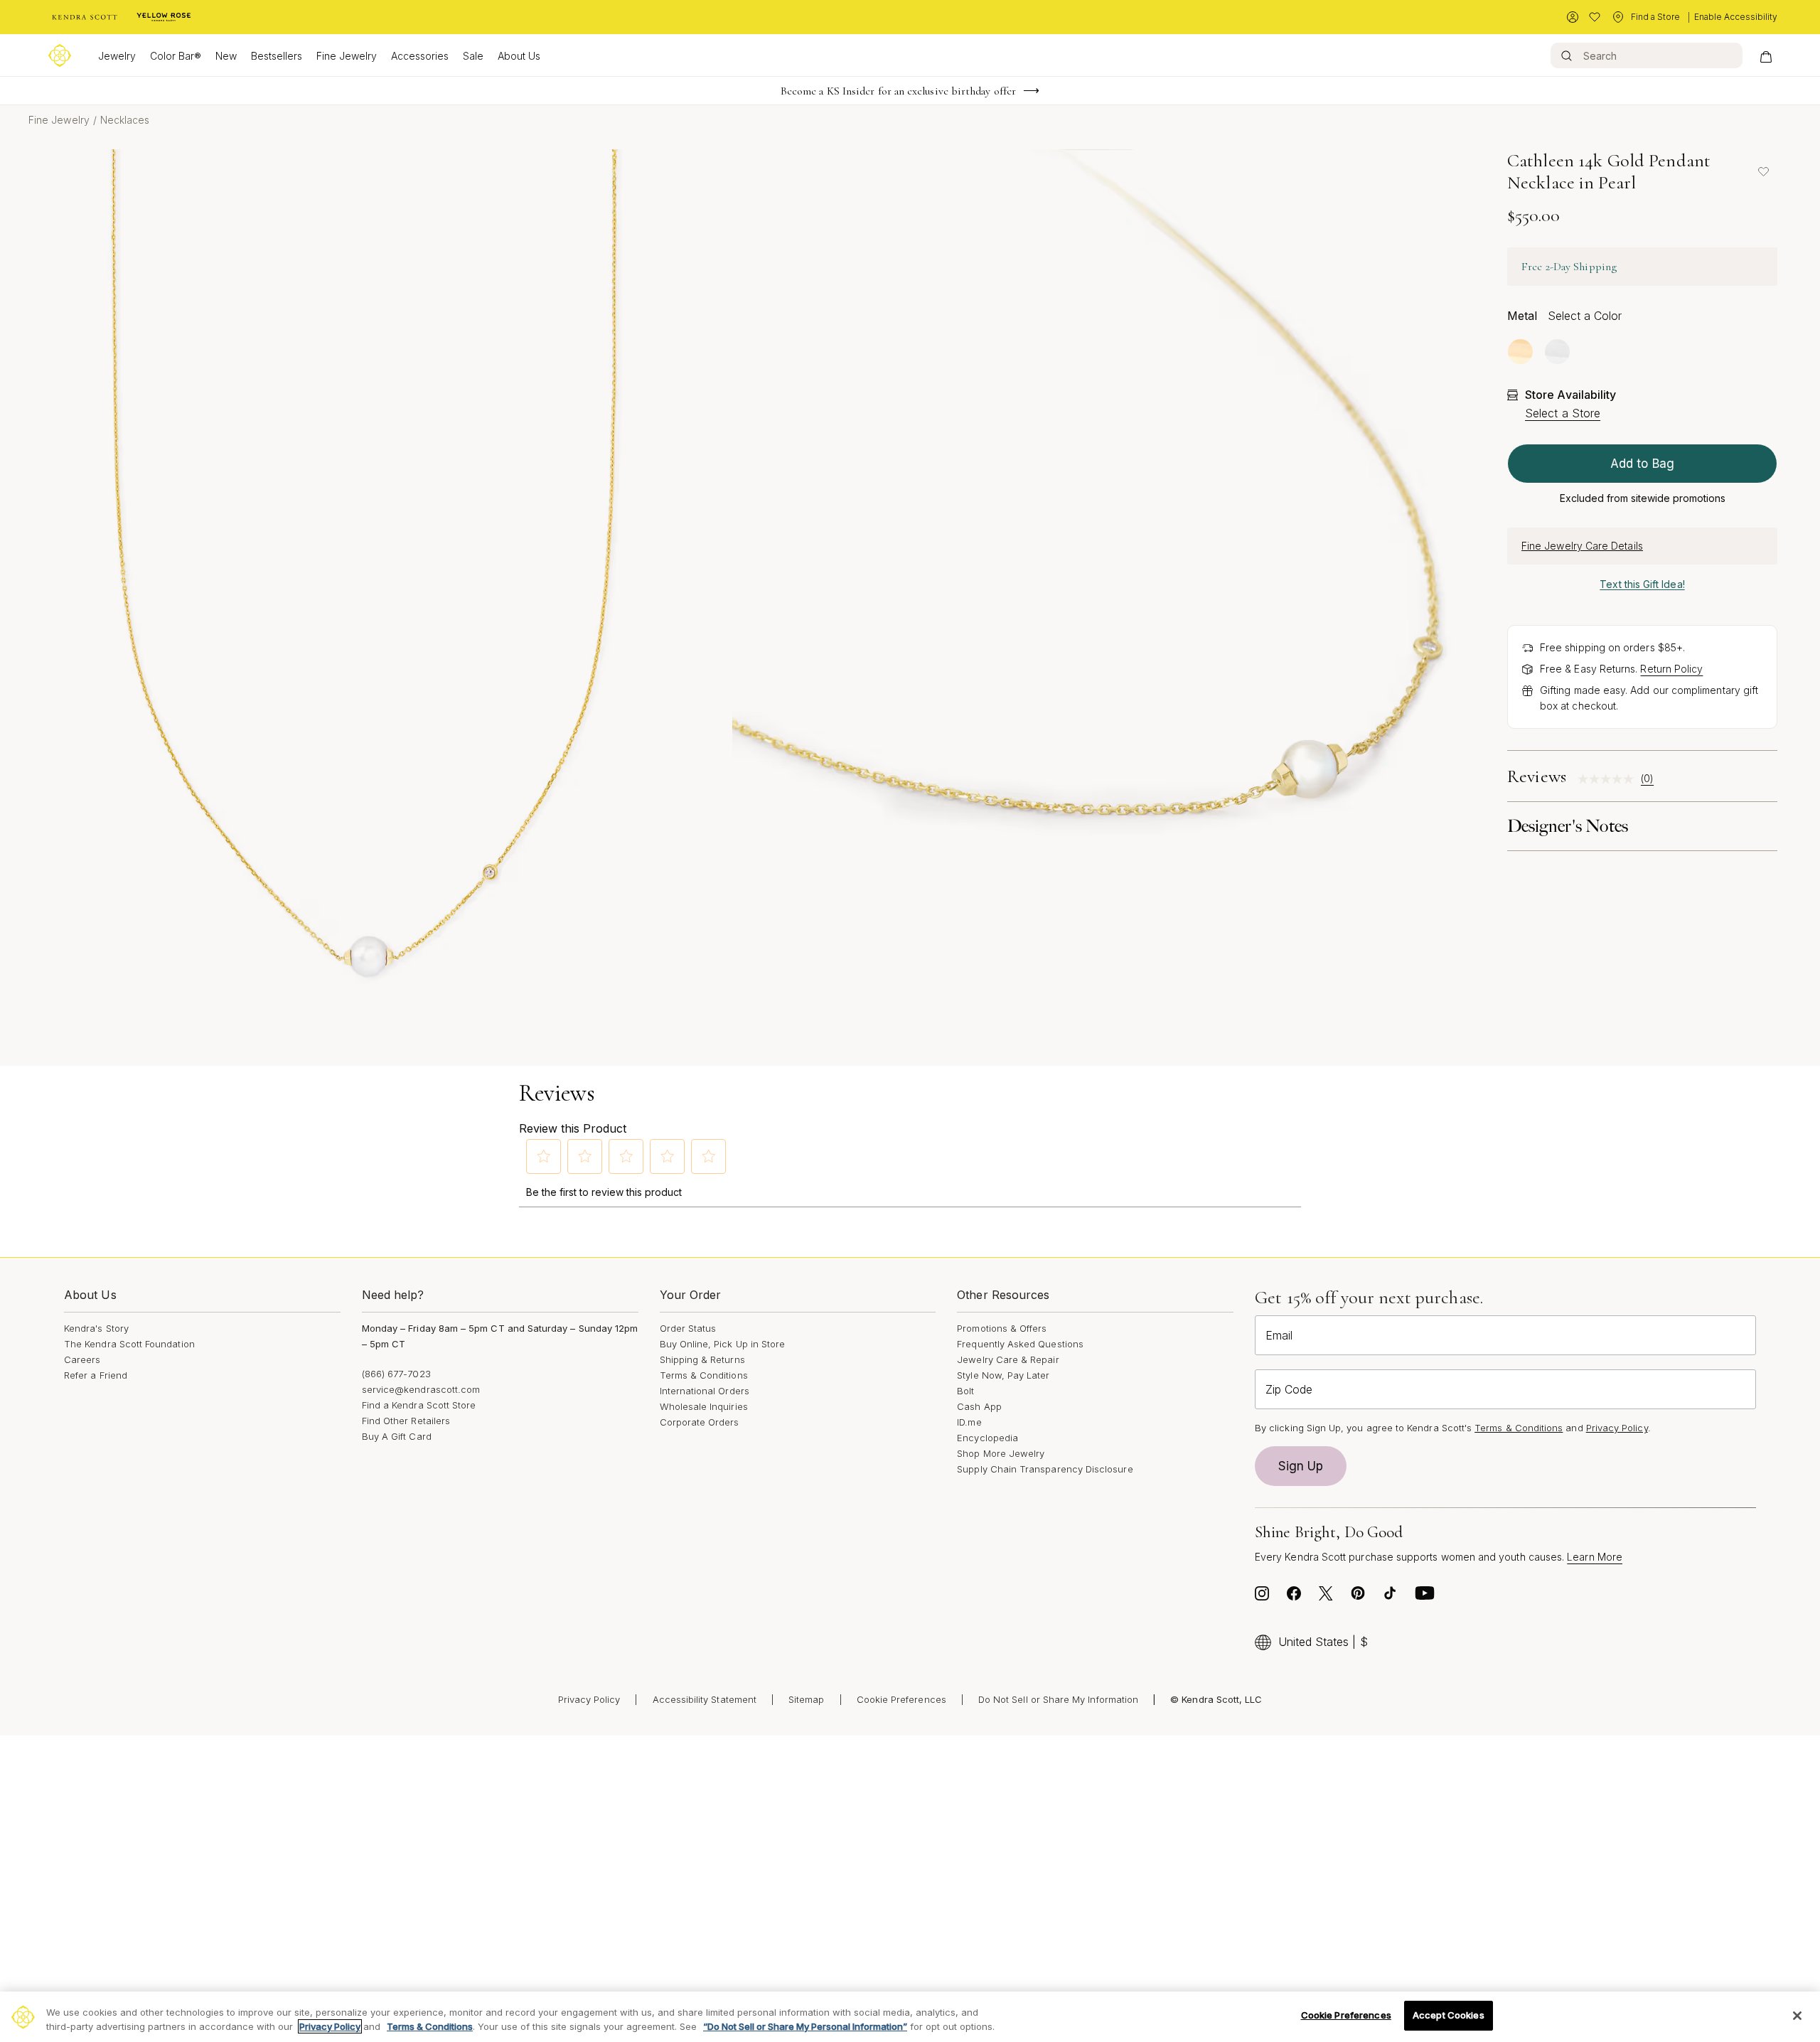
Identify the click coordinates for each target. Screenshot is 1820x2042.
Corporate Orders (700, 1422)
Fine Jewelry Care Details (1582, 546)
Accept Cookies (1449, 2015)
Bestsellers (277, 56)
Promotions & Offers (1002, 1328)
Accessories (420, 56)
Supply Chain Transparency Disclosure (1045, 1469)
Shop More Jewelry (1001, 1453)
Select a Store (1563, 413)
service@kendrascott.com (421, 1389)
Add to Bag (1642, 464)
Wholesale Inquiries (704, 1406)
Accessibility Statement (705, 1699)
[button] (544, 1156)
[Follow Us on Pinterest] (1358, 1597)
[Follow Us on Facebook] (1294, 1597)
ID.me (969, 1422)
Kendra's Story (96, 1328)
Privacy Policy (1617, 1428)
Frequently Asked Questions (1020, 1344)
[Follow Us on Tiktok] (1390, 1597)
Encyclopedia (987, 1438)
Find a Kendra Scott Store (419, 1405)
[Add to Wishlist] (1763, 171)
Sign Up (1301, 1466)
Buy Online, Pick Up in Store (723, 1344)
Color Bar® (176, 56)
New (226, 56)
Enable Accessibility (1736, 17)
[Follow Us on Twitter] (1326, 1597)
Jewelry (117, 56)
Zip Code (1289, 1389)
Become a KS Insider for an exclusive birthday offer (898, 91)
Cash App (979, 1406)
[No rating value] (1609, 779)
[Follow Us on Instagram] (1262, 1597)
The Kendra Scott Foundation (129, 1344)
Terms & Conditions (704, 1375)
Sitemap (806, 1699)
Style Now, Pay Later (1003, 1375)
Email (1279, 1335)
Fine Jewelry (347, 56)
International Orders (705, 1391)
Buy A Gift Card (397, 1436)
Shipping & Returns (702, 1359)
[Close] (1797, 2016)
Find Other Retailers (406, 1421)
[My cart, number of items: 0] (1766, 55)
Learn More (1595, 1557)
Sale (473, 56)
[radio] (1520, 352)
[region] (910, 2017)
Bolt (965, 1391)
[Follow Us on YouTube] (1425, 1597)
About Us (519, 56)
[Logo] (60, 55)
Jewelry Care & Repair (1008, 1359)
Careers (82, 1359)
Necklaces (125, 120)
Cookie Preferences (901, 1699)
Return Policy (1671, 669)
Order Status (688, 1328)
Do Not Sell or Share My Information (1058, 1699)
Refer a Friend (96, 1375)
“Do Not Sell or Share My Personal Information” (805, 2026)
